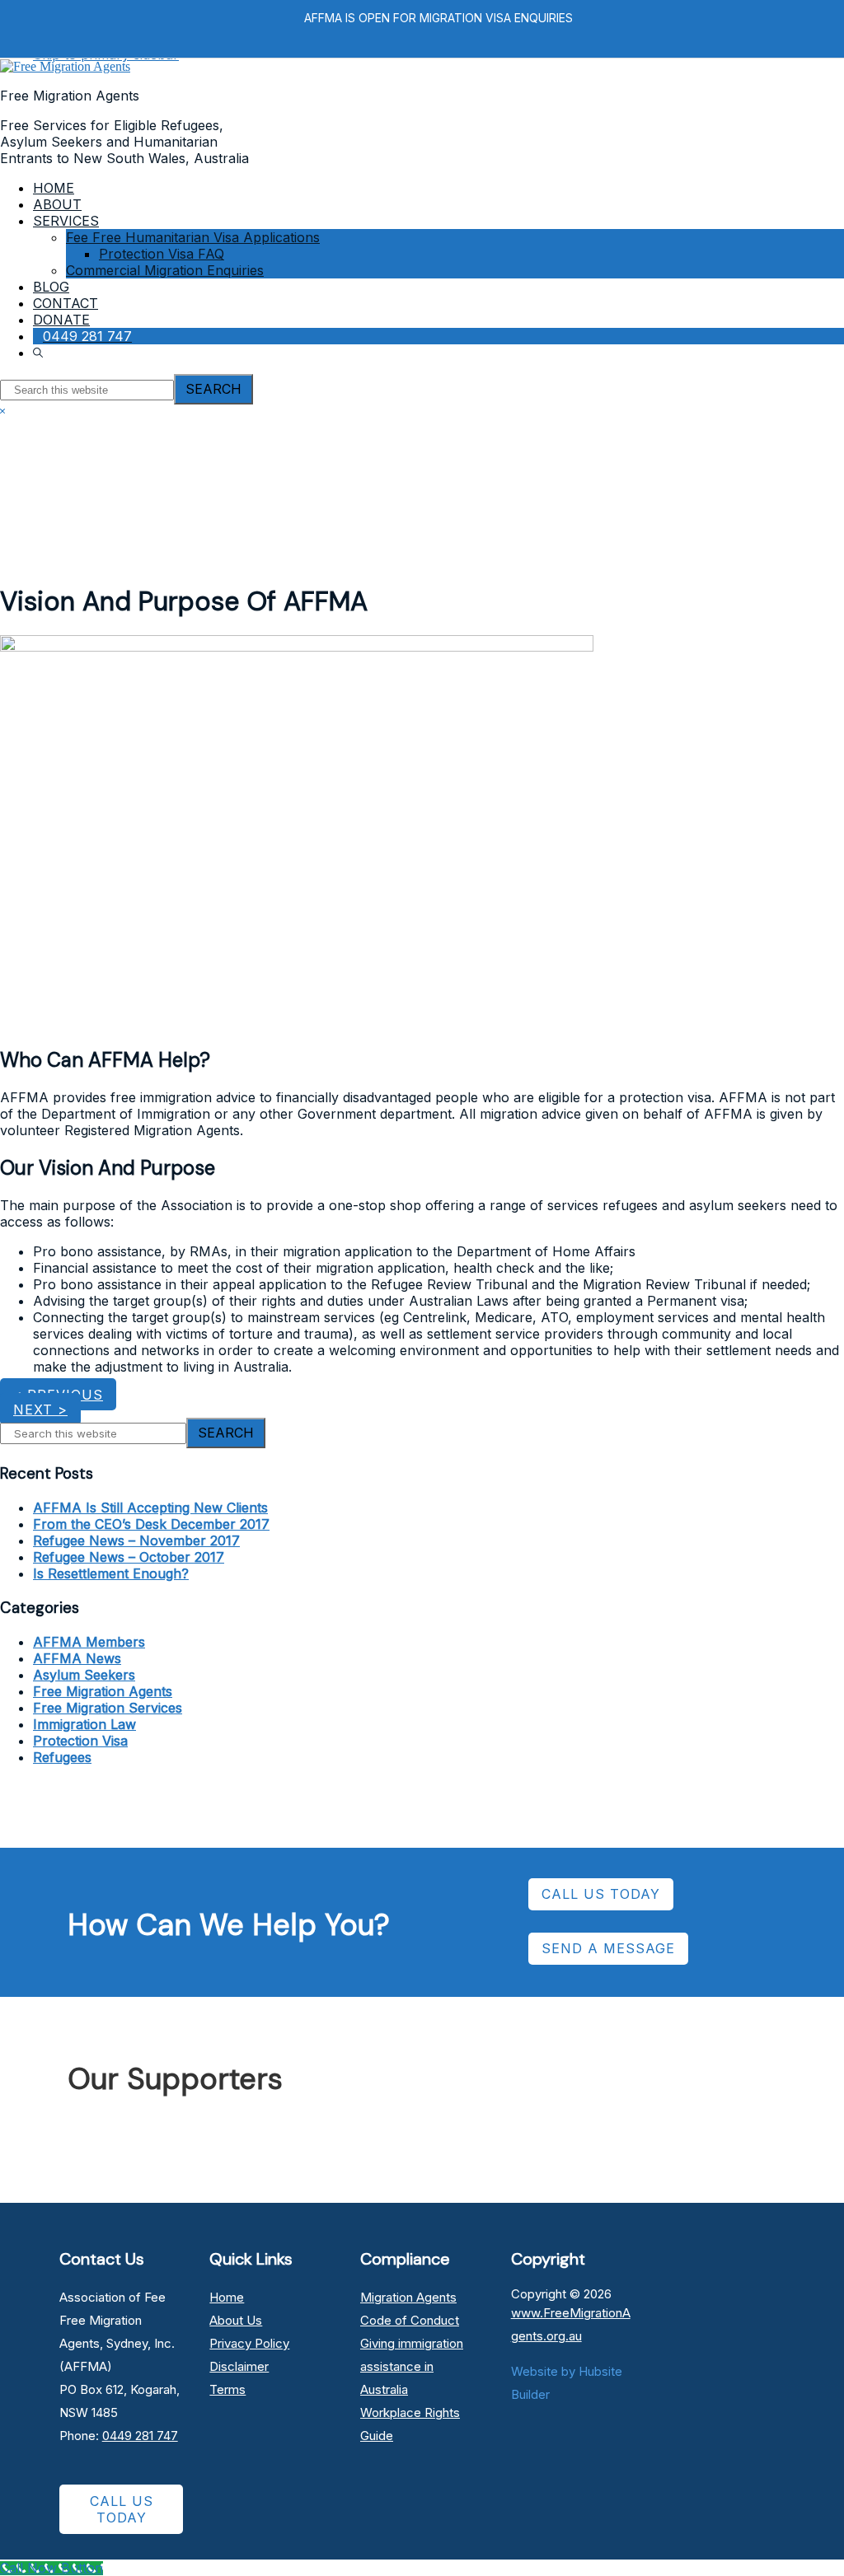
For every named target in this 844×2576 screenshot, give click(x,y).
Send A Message (608, 1948)
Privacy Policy (249, 2343)
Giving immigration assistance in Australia (412, 2366)
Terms (227, 2389)
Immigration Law (84, 1724)
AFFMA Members (89, 1642)
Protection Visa (80, 1741)
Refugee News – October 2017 (129, 1557)
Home (227, 2297)
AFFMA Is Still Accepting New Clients (150, 1508)
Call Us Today (122, 2509)
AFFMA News (77, 1658)
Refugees (62, 1757)
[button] (40, 353)
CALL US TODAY (601, 1894)
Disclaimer (239, 2366)
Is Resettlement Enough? (111, 1573)
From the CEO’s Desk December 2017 (151, 1524)
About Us (236, 2320)
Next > (40, 1410)
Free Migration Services (108, 1708)
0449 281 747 (140, 2436)
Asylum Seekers (84, 1675)
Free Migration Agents (103, 1691)
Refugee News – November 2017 (136, 1540)
